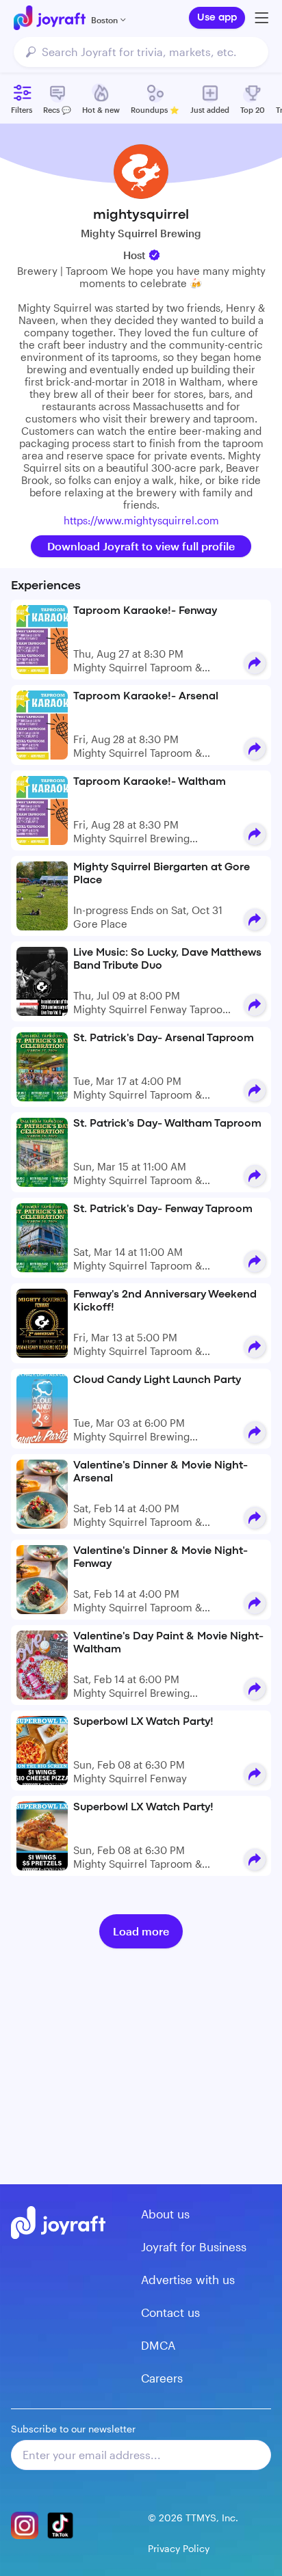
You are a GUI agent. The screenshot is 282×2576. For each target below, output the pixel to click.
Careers (162, 2378)
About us (165, 2214)
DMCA (158, 2345)
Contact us (170, 2312)
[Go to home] (50, 18)
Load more (141, 1931)
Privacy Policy (179, 2548)
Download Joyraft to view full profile (141, 546)
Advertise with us (188, 2279)
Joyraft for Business (194, 2246)
